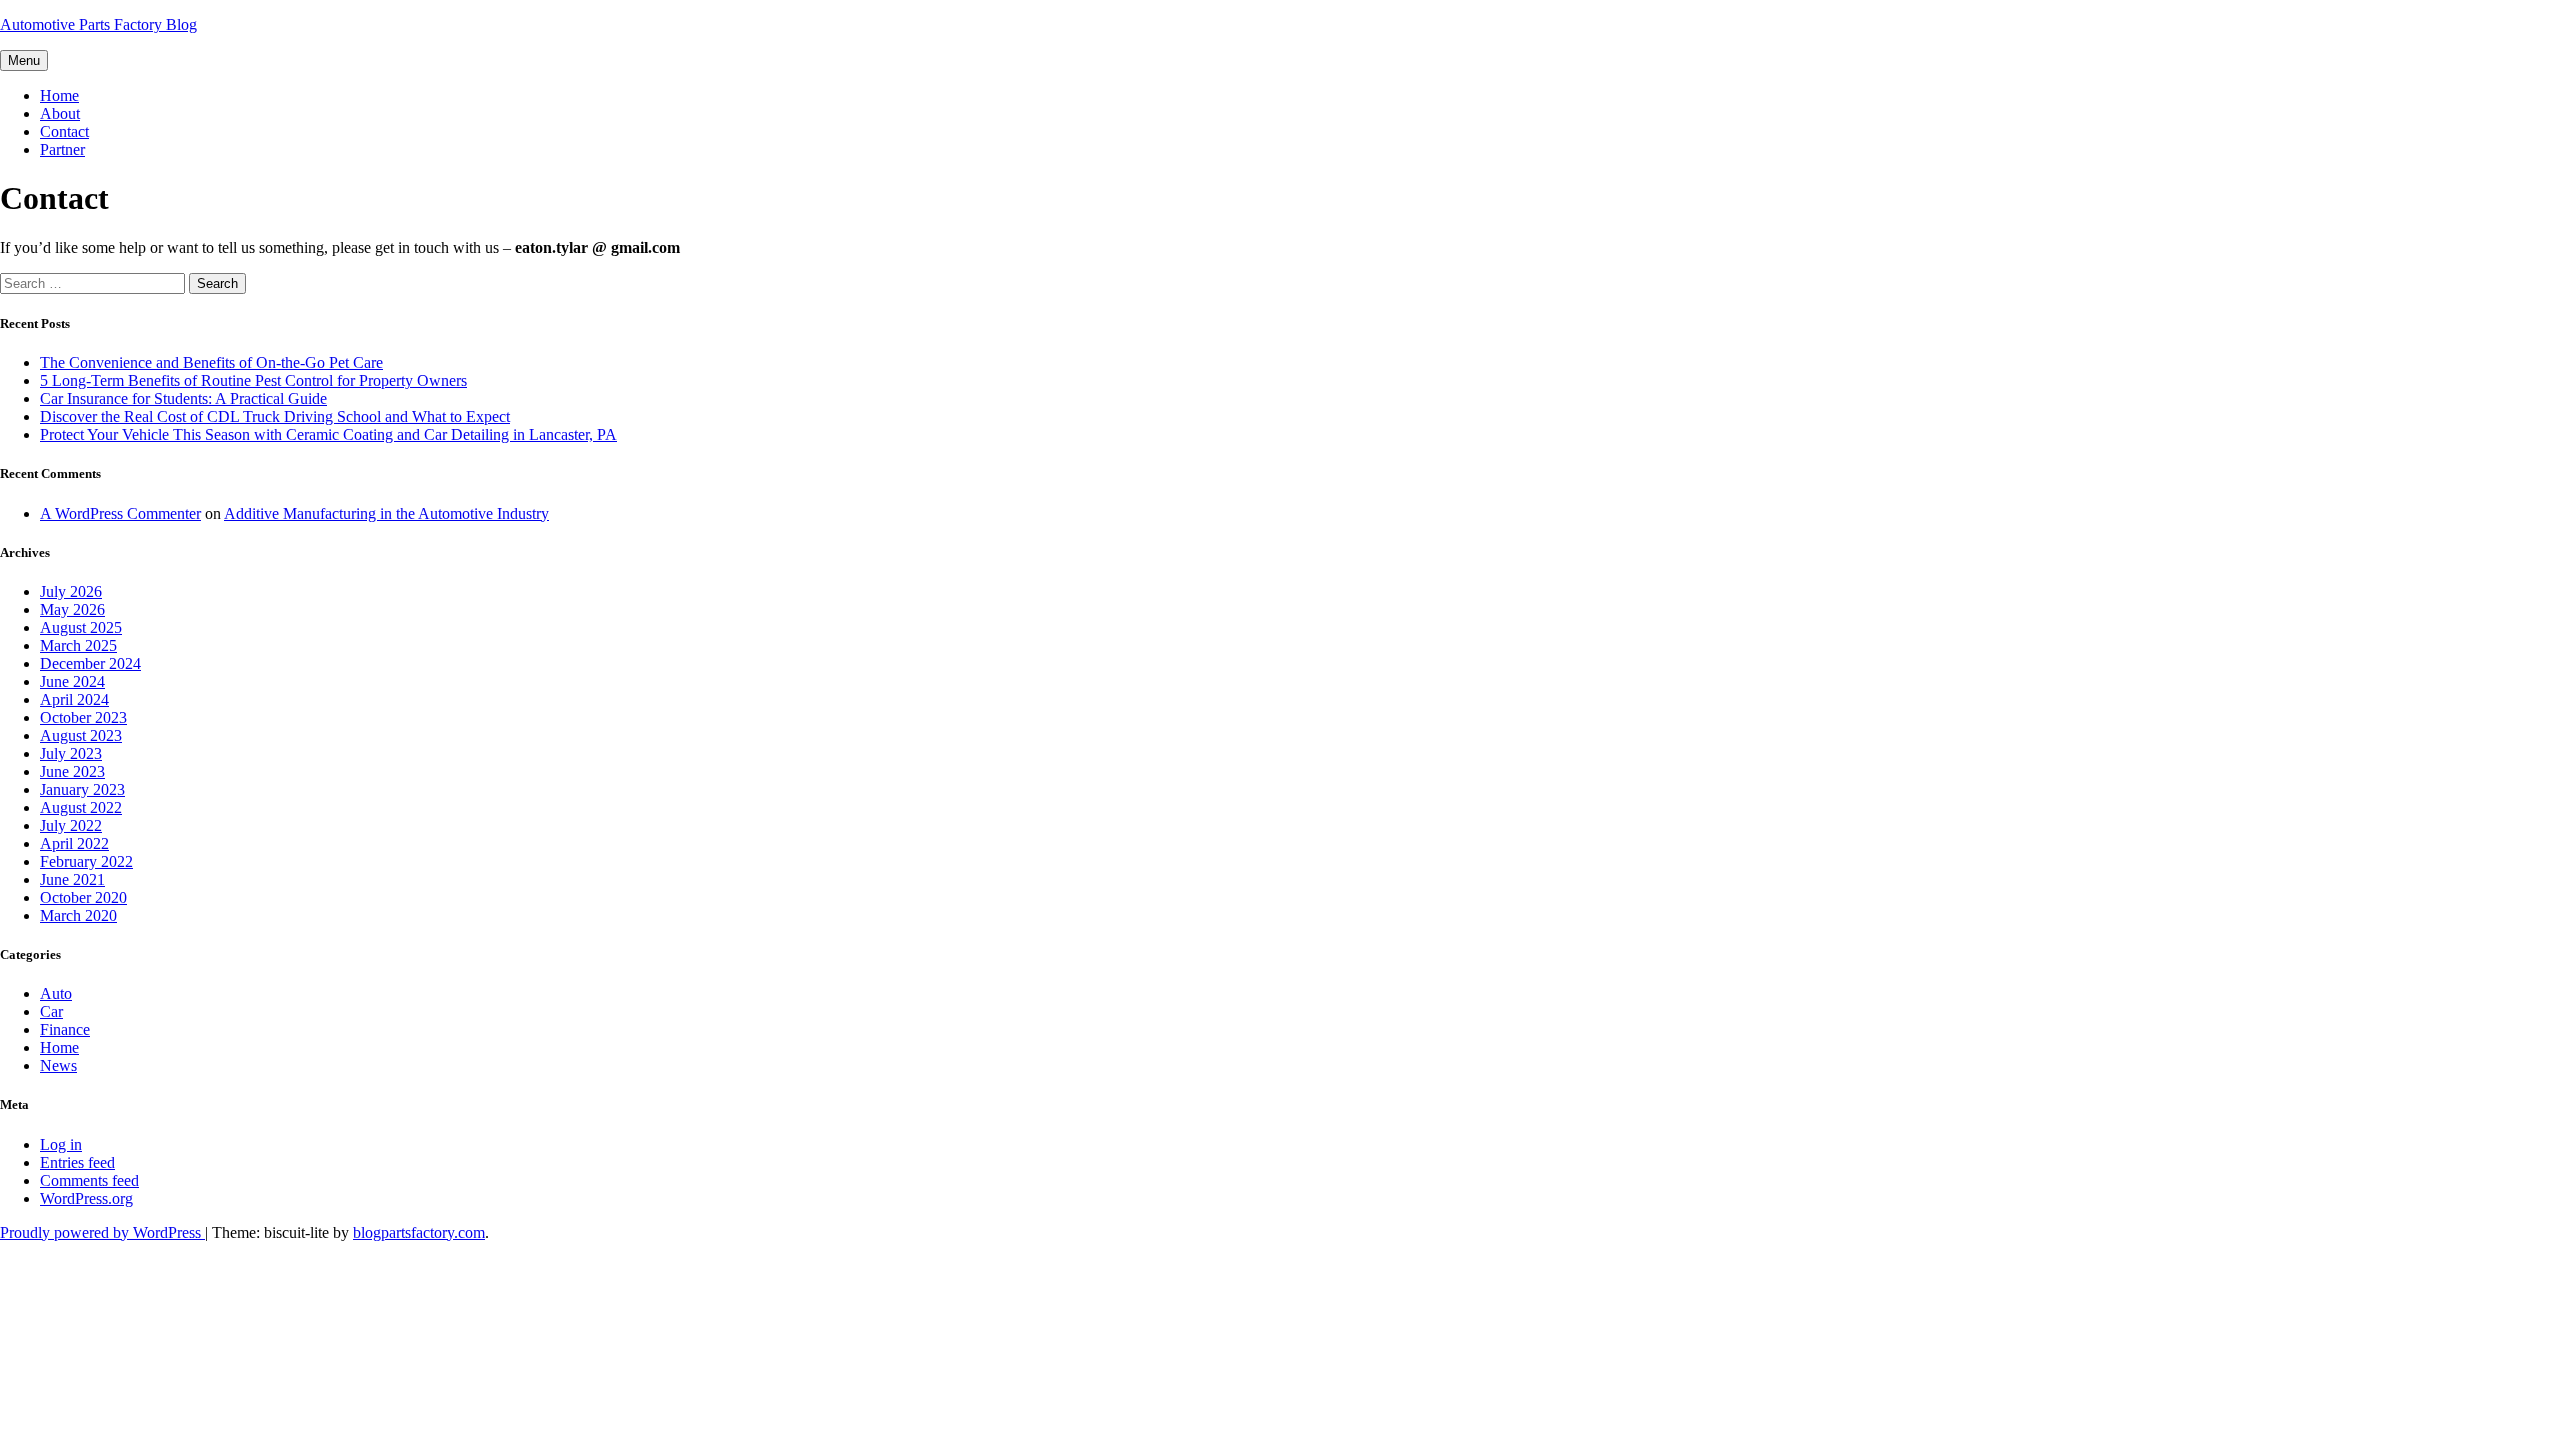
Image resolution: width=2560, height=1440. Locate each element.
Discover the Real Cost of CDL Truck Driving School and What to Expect (275, 416)
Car (51, 1011)
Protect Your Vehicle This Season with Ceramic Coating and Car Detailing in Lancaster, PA (328, 434)
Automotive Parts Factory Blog (98, 24)
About (60, 113)
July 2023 (71, 753)
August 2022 (81, 807)
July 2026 (71, 591)
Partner (62, 149)
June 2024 (72, 681)
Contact (64, 131)
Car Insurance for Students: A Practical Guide (183, 398)
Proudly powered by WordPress (102, 1232)
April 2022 (74, 843)
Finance (65, 1029)
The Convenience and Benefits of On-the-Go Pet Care (211, 362)
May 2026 (72, 609)
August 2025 (81, 627)
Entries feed (77, 1162)
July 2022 (71, 825)
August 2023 (81, 735)
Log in (61, 1144)
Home (59, 95)
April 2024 (74, 699)
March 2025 (78, 645)
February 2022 (86, 861)
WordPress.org (86, 1198)
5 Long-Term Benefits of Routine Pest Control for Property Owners (253, 380)
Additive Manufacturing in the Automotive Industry (386, 513)
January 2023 (82, 789)
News (58, 1065)
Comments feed (89, 1180)
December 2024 (90, 663)
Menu (24, 60)
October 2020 (83, 897)
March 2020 (78, 915)
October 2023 (83, 717)
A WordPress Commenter (120, 513)
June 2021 (72, 879)
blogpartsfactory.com (419, 1232)
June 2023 (72, 771)
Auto (56, 993)
